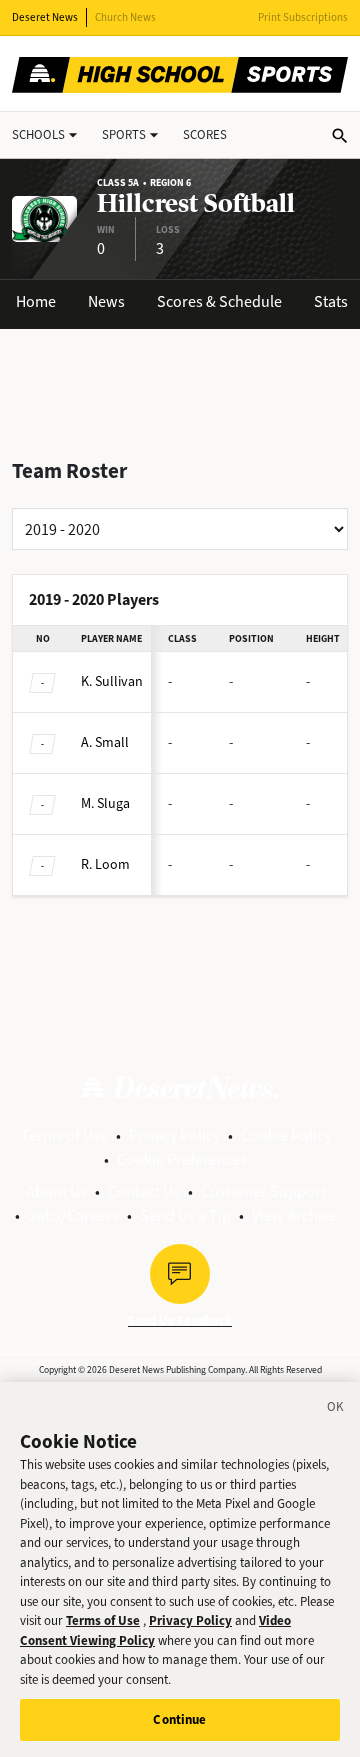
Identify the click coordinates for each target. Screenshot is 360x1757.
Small (105, 742)
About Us (56, 1191)
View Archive (294, 1215)
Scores (205, 134)
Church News (125, 17)
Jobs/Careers (73, 1215)
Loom (105, 864)
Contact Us (144, 1191)
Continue (179, 1719)
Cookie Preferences (182, 1159)
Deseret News (45, 17)
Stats (331, 301)
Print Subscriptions (303, 17)
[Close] (336, 1410)
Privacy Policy (174, 1135)
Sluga (105, 803)
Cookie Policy (286, 1135)
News (106, 301)
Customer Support (263, 1191)
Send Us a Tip (185, 1215)
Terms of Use (64, 1135)
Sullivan (112, 681)
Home (36, 301)
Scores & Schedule (219, 301)
